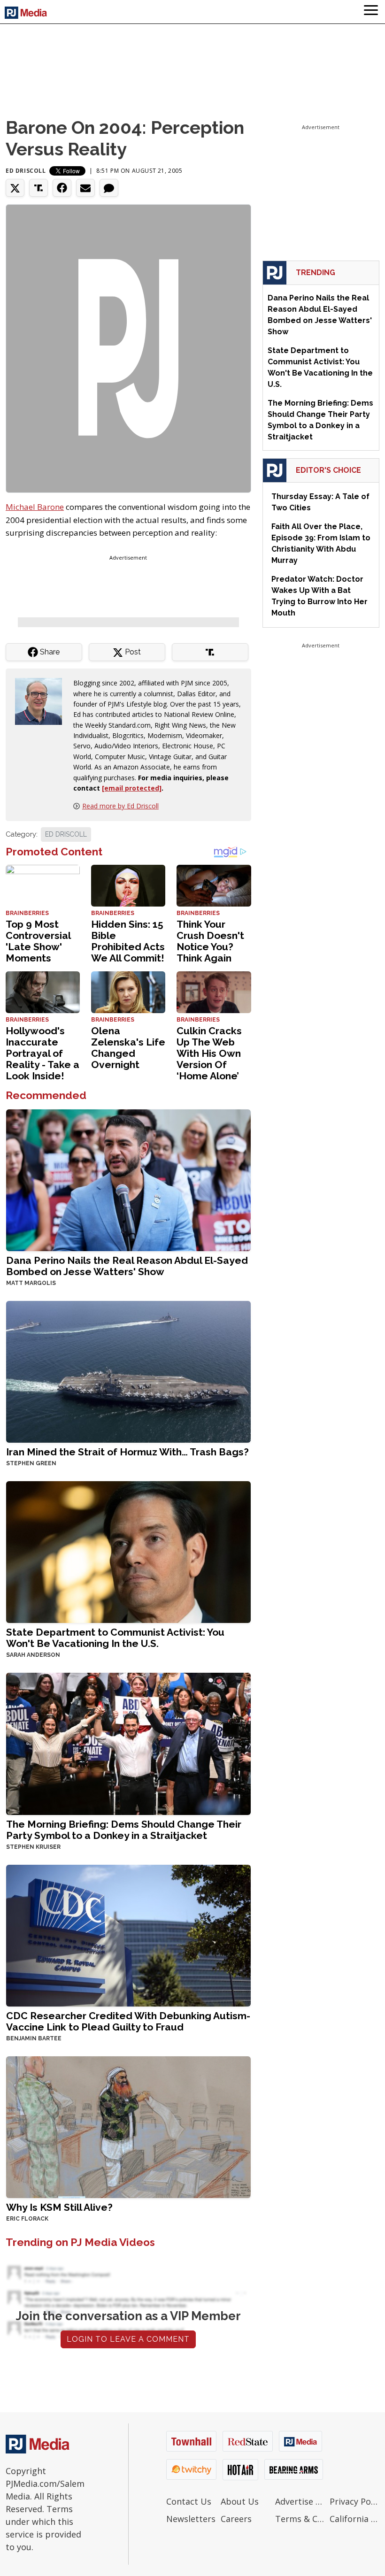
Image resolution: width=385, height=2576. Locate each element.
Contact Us (189, 2501)
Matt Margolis (31, 1283)
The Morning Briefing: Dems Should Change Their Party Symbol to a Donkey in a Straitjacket (124, 1830)
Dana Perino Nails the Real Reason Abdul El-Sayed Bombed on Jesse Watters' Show (127, 1266)
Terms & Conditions (300, 2519)
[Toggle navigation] (371, 12)
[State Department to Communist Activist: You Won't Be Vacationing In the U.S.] (128, 1551)
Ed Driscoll (26, 171)
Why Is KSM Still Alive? (59, 2207)
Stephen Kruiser (33, 1847)
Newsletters (191, 2519)
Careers (236, 2519)
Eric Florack (27, 2219)
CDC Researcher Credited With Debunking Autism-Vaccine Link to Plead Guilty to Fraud (128, 2021)
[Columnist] (42, 701)
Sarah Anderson (33, 1655)
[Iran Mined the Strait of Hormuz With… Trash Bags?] (128, 1371)
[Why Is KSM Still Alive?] (128, 2126)
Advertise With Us (300, 2501)
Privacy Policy (354, 2501)
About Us (240, 2501)
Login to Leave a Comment (128, 2339)
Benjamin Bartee (34, 2038)
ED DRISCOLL (66, 834)
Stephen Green (31, 1463)
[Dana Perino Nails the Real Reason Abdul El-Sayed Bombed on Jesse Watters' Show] (128, 1180)
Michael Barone (35, 507)
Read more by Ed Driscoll (120, 806)
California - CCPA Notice (354, 2519)
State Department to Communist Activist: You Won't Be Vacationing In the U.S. (115, 1638)
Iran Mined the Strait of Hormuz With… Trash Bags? (127, 1452)
